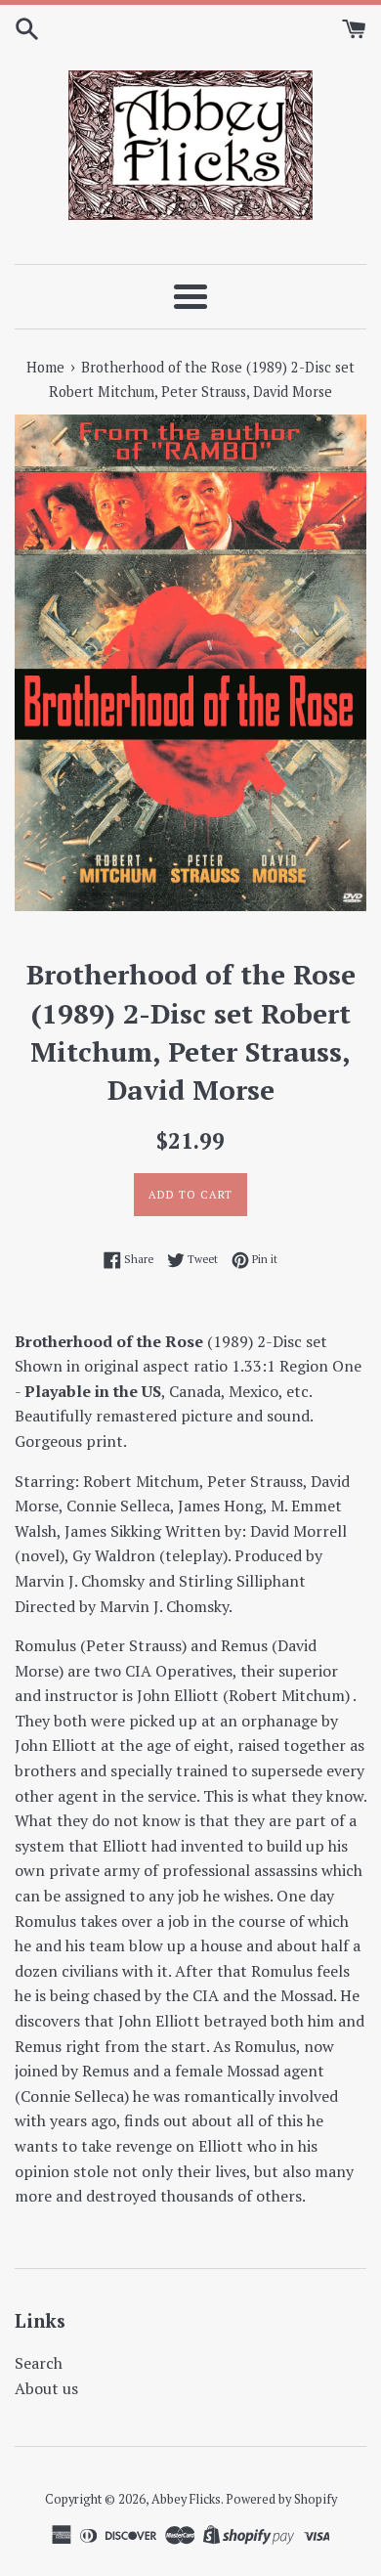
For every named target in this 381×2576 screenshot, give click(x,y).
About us (46, 2388)
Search (39, 2363)
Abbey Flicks (186, 2499)
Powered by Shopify (281, 2499)
